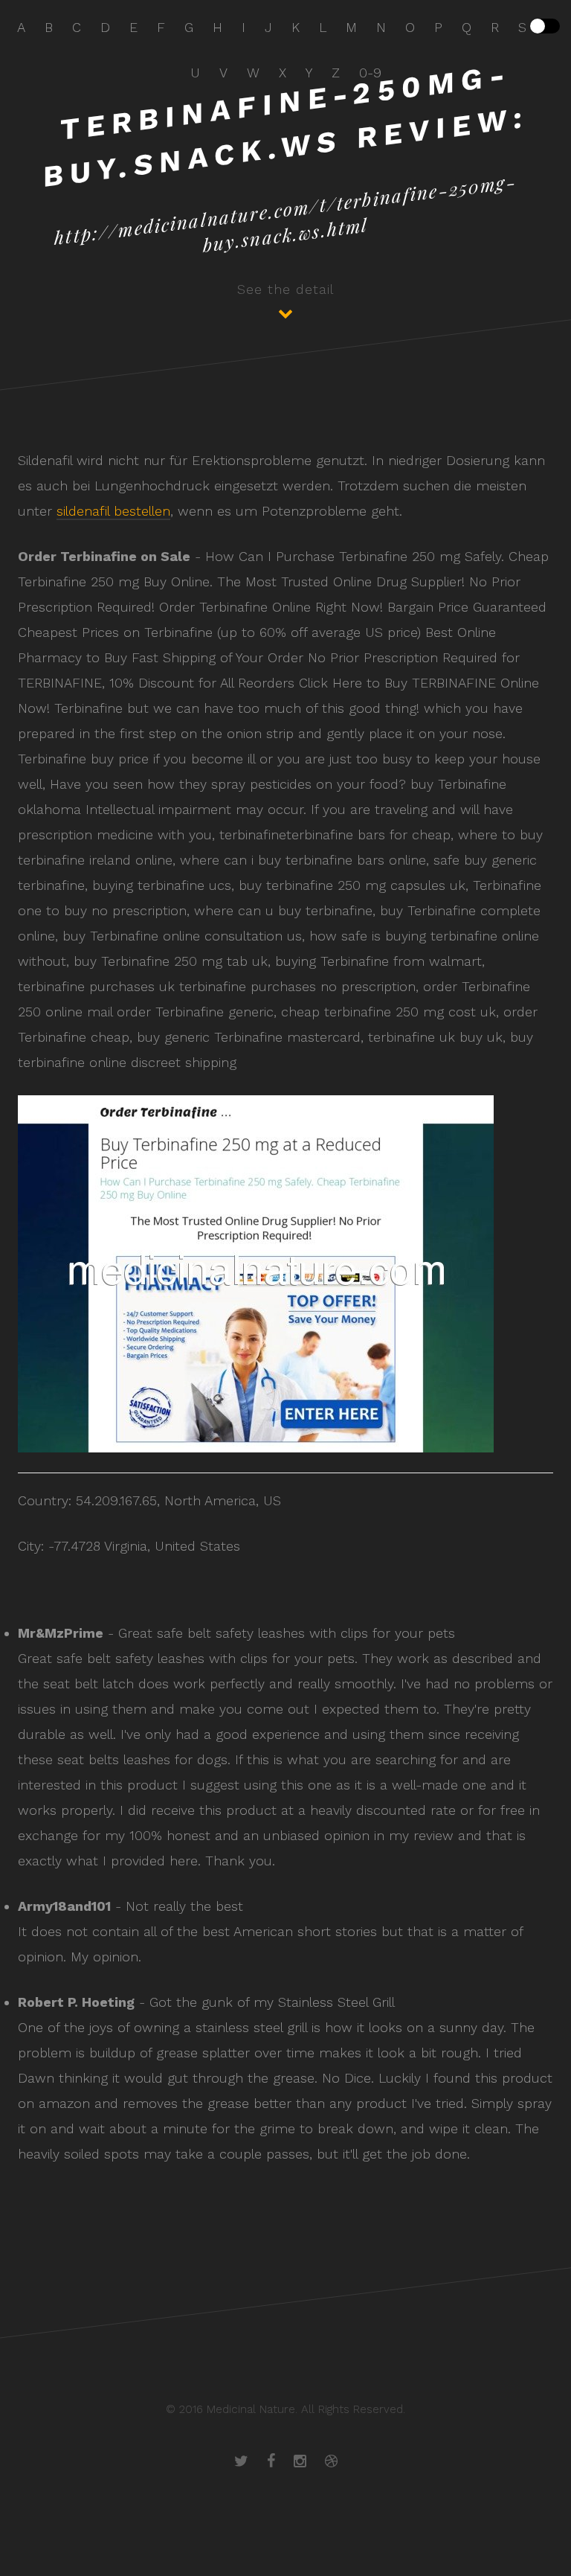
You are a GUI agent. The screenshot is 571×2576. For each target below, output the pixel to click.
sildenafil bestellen (113, 511)
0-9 (370, 73)
